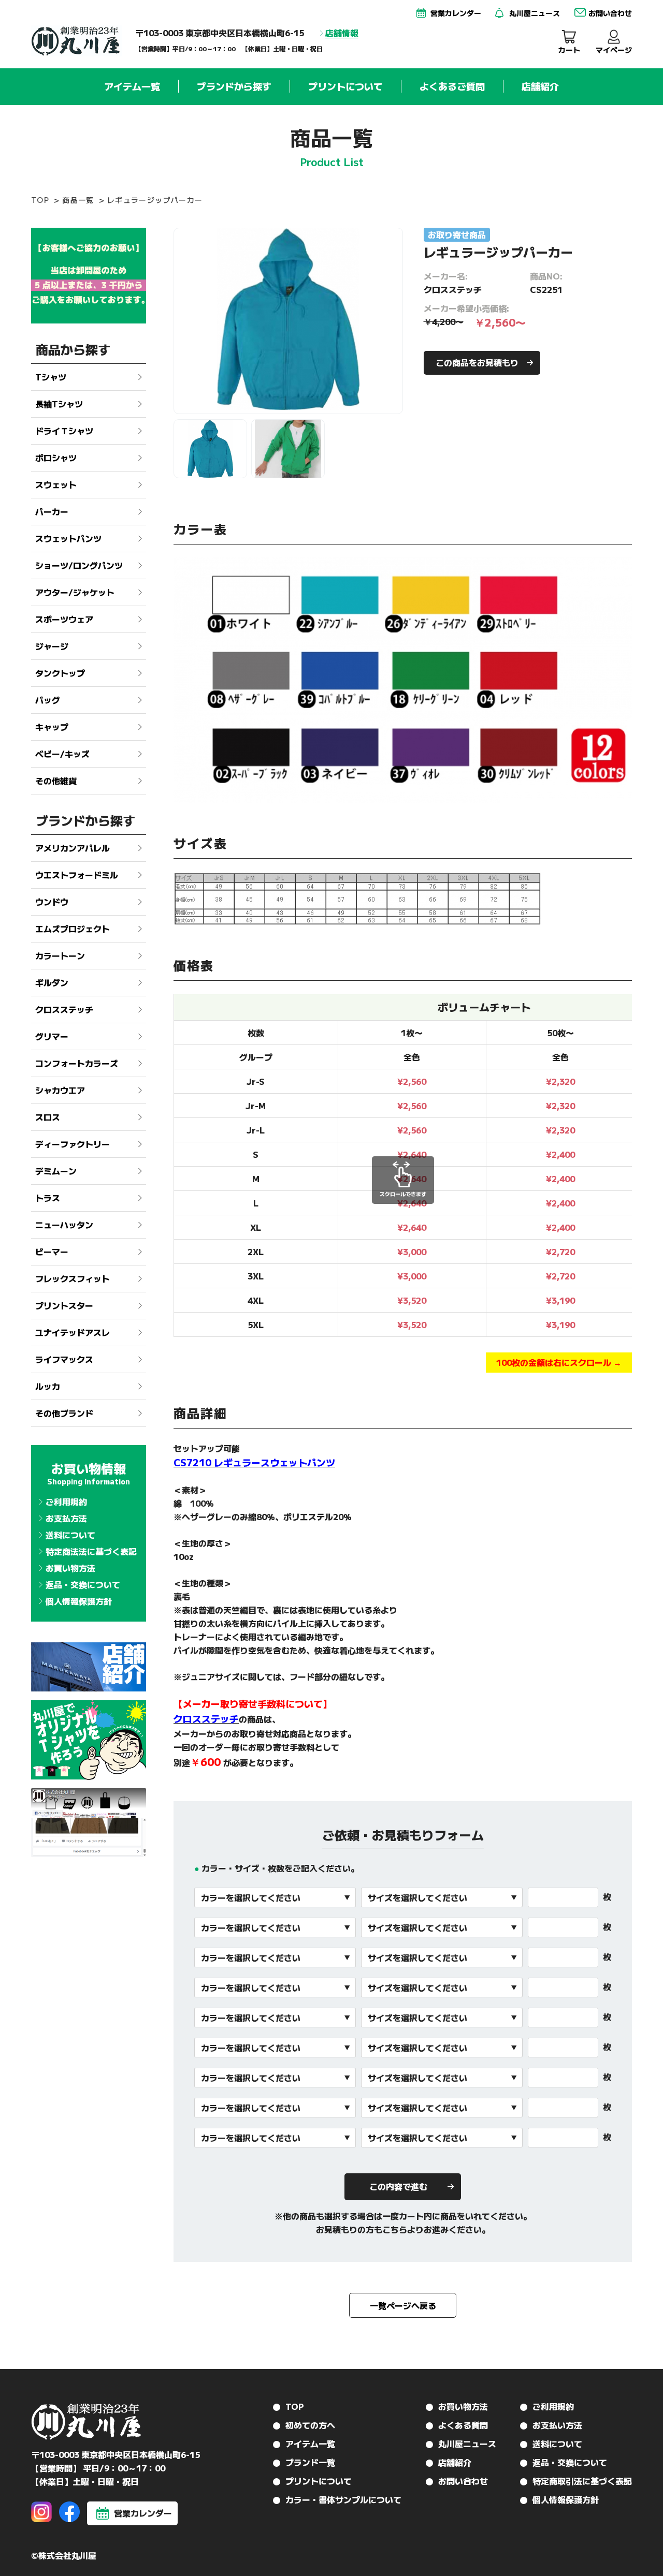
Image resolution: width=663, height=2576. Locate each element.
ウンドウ (52, 902)
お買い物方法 (70, 1568)
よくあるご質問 (452, 86)
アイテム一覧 (132, 86)
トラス (48, 1198)
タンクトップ (60, 673)
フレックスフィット (73, 1278)
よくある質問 (463, 2425)
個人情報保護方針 (79, 1601)
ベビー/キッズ (62, 754)
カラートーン (60, 955)
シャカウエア (60, 1090)
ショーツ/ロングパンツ (79, 565)
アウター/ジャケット (75, 592)
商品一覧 (78, 200)
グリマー (52, 1036)
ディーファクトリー (73, 1144)
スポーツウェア (64, 619)
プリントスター (64, 1305)
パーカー (52, 511)
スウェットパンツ (68, 538)
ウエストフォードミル (77, 875)
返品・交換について (83, 1584)
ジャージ (52, 646)
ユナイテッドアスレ (73, 1332)
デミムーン (56, 1171)
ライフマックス (64, 1359)
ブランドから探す (234, 86)
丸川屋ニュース (467, 2443)
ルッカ (48, 1386)
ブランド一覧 (310, 2462)
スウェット (56, 484)
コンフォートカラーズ (77, 1063)
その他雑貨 (56, 781)
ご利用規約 (66, 1502)
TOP (40, 200)
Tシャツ (51, 377)
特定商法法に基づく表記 (91, 1551)
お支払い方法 (557, 2425)
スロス (48, 1117)
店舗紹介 (540, 86)
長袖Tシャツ (59, 404)
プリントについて (345, 86)
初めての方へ (310, 2425)
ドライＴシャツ (64, 431)
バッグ (48, 700)
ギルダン (52, 982)
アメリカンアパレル (73, 848)
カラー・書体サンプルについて (343, 2499)
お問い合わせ (463, 2481)
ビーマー (52, 1252)
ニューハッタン (64, 1225)
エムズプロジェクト (73, 929)
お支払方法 (66, 1518)
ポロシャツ (56, 458)
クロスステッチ (64, 1009)
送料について (70, 1535)
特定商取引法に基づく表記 (582, 2481)
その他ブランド (64, 1413)
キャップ (52, 727)
